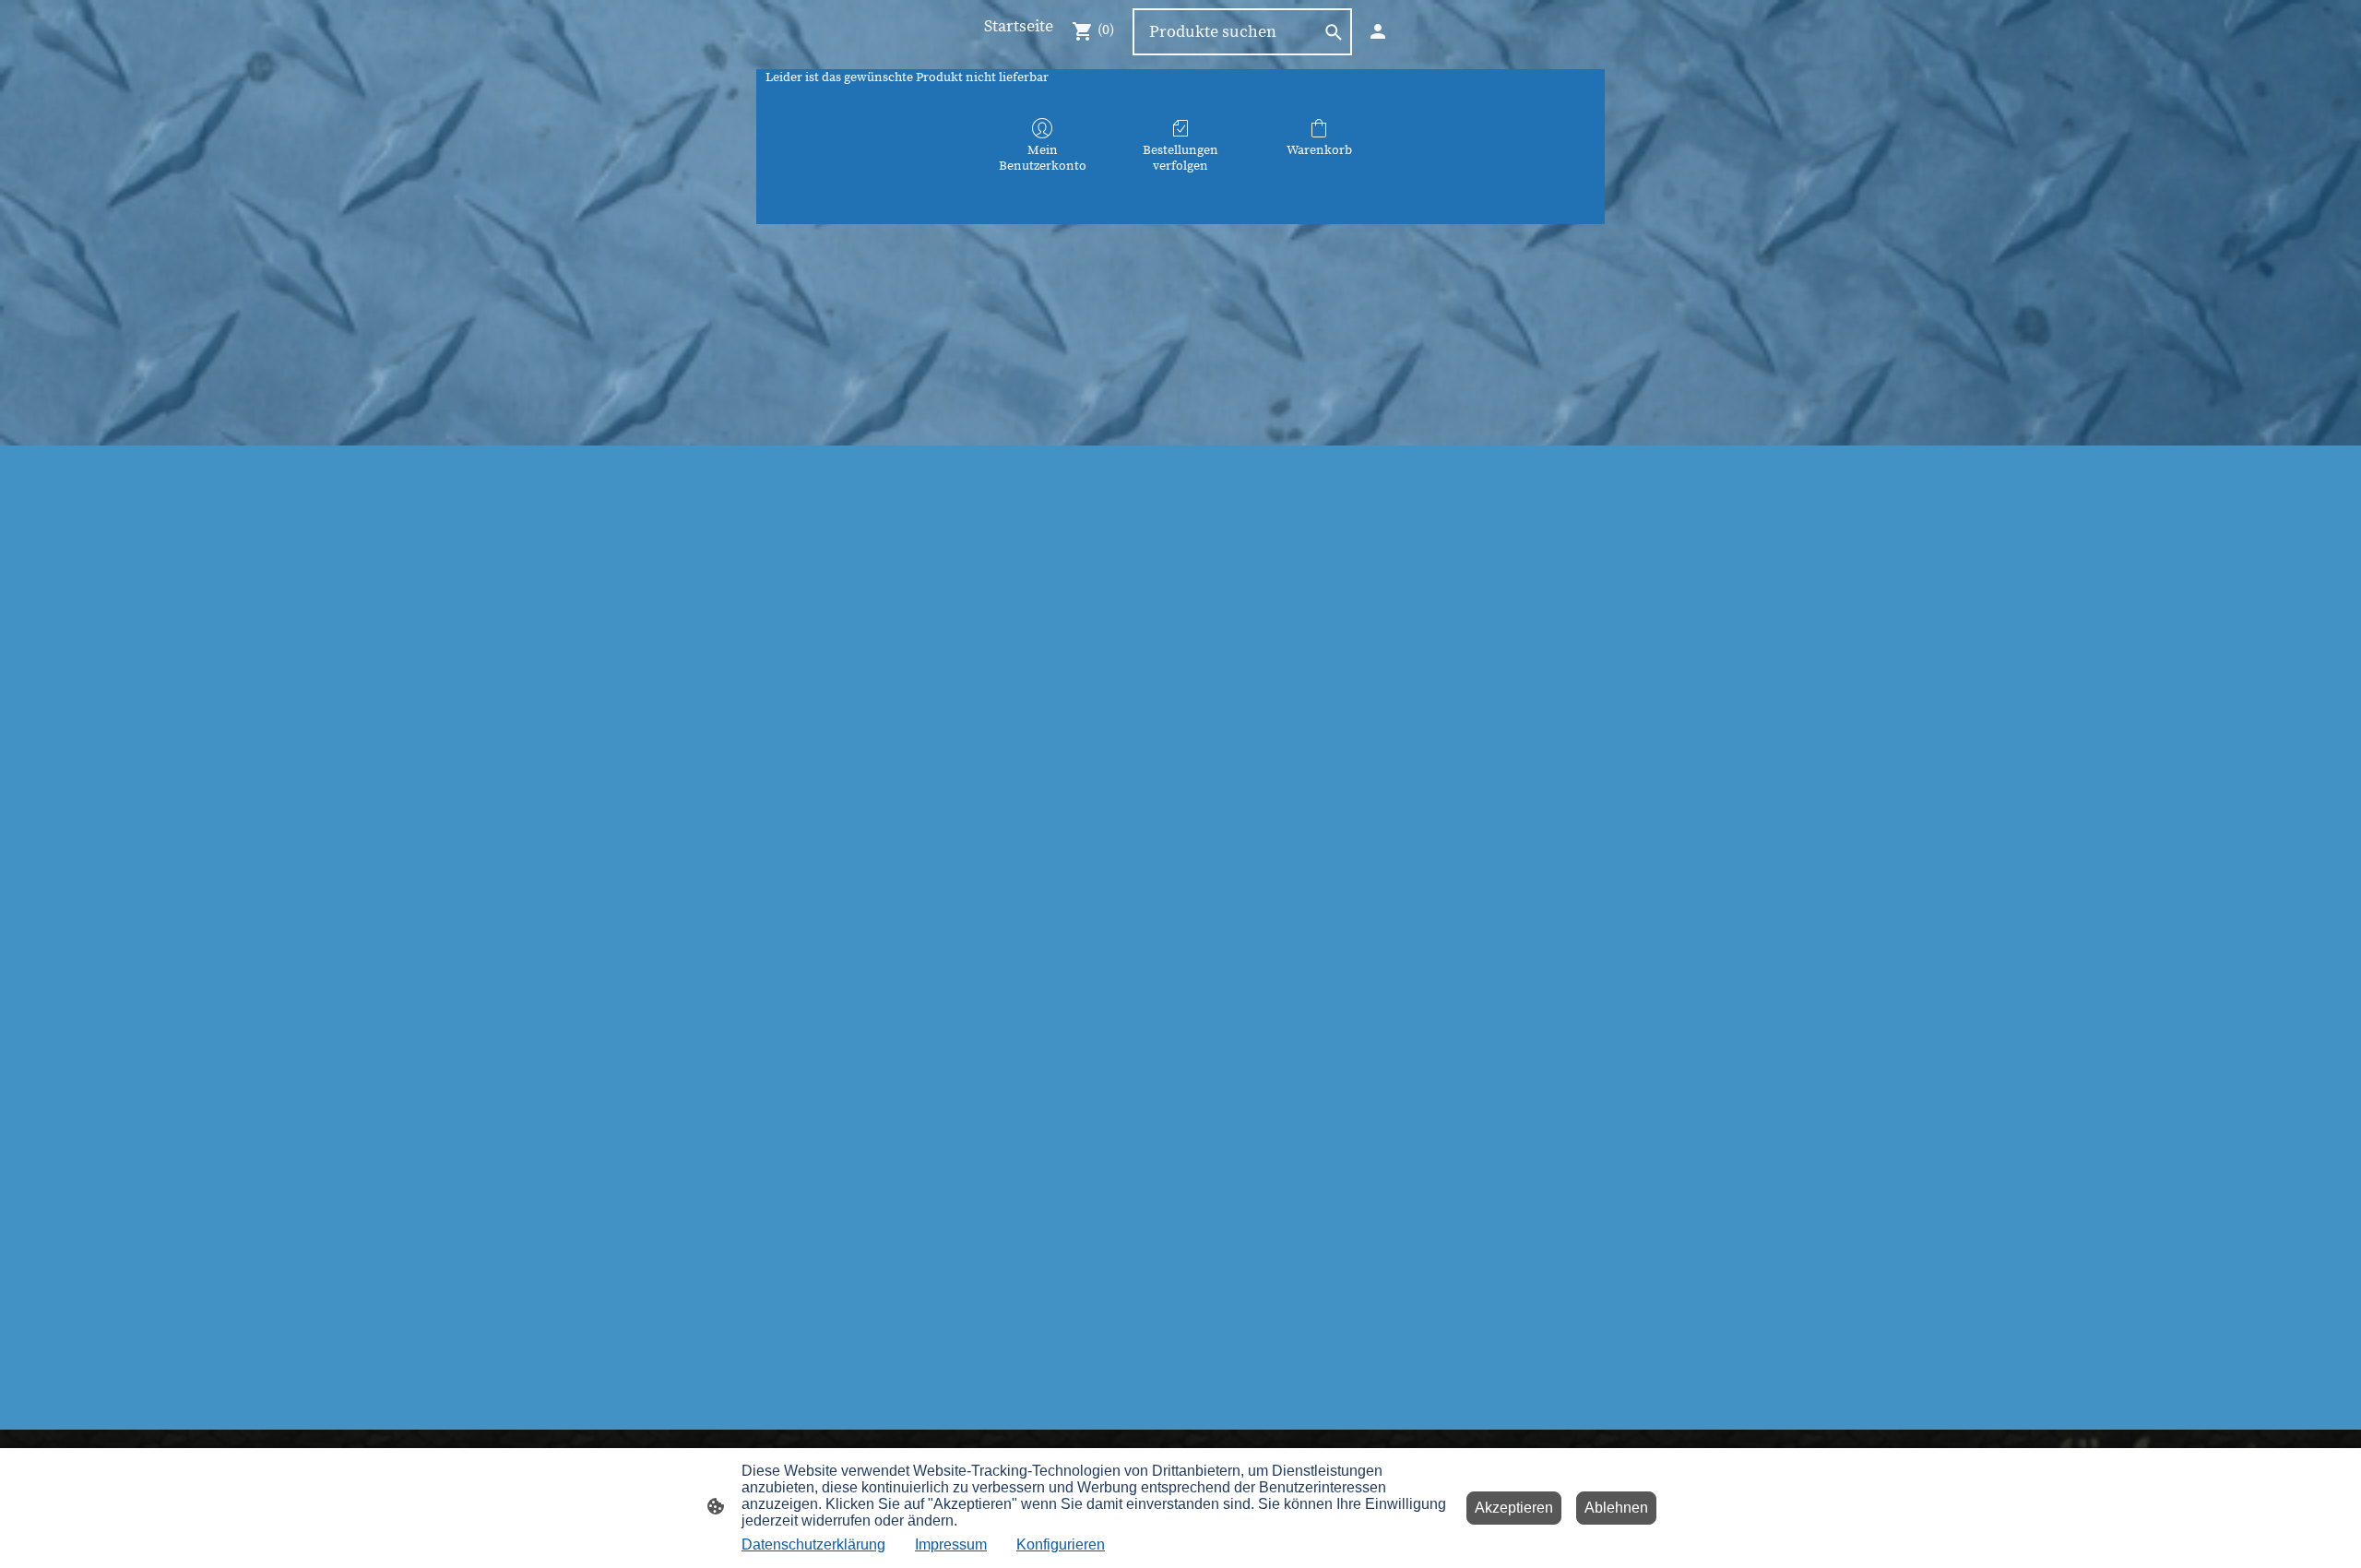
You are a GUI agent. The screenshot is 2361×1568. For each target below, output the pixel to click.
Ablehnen (1616, 1508)
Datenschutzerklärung (813, 1544)
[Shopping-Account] (1378, 31)
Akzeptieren (1514, 1508)
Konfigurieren (1061, 1544)
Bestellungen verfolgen (1180, 158)
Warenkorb (1319, 150)
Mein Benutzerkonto (1043, 158)
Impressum (951, 1544)
